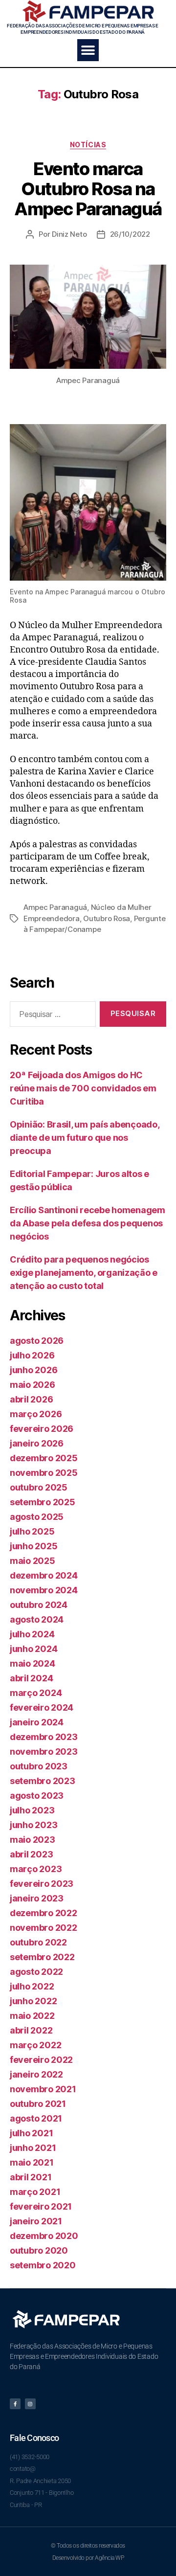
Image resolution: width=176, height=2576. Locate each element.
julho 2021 (31, 2133)
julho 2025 (32, 1531)
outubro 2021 (38, 2104)
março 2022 (35, 2045)
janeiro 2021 (36, 2221)
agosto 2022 (36, 1972)
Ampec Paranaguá (55, 907)
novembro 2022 (44, 1928)
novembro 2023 (44, 1751)
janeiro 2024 (37, 1722)
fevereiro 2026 (42, 1429)
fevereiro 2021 (41, 2206)
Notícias (88, 145)
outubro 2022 (38, 1942)
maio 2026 (33, 1385)
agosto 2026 (37, 1341)
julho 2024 (32, 1634)
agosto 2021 (36, 2118)
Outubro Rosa (107, 918)
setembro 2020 (43, 2265)
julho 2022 (32, 1986)
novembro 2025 (44, 1473)
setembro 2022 (42, 1957)
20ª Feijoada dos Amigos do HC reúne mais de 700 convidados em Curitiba (83, 1088)
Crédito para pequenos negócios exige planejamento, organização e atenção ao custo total (84, 1273)
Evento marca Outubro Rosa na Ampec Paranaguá (88, 189)
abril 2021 (31, 2177)
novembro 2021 (43, 2089)
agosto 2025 (37, 1517)
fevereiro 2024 (42, 1707)
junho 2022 (33, 2001)
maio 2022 (32, 2016)
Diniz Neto (69, 234)
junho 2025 (33, 1546)
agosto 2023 (37, 1796)
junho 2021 (33, 2148)
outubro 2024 (39, 1605)
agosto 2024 (37, 1619)
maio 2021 (32, 2162)
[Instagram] (30, 2404)
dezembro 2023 (44, 1737)
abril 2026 (31, 1399)
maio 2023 (33, 1840)
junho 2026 (33, 1370)
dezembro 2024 (44, 1575)
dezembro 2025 (44, 1458)
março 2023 (36, 1869)
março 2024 (36, 1693)
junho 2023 (33, 1825)
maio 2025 (33, 1561)
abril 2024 (31, 1678)
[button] (88, 50)
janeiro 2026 (37, 1443)
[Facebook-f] (15, 2404)
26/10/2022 (130, 234)
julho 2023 (32, 1810)
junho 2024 (33, 1649)
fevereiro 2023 (42, 1884)
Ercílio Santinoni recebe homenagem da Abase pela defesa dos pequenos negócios (88, 1223)
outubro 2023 (39, 1766)
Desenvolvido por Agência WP (88, 2558)
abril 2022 (31, 2030)
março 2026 (36, 1414)
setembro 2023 (43, 1781)
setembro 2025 (43, 1502)
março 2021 (35, 2192)
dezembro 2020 (44, 2236)
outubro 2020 (39, 2250)
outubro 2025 (39, 1487)
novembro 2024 (44, 1590)
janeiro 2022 (36, 2074)
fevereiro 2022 (41, 2060)
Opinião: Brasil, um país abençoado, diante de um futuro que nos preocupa (85, 1138)
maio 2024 (33, 1663)
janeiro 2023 (37, 1898)
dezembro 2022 (44, 1913)
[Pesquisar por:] (51, 1016)
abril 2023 (31, 1854)
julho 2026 (32, 1355)
